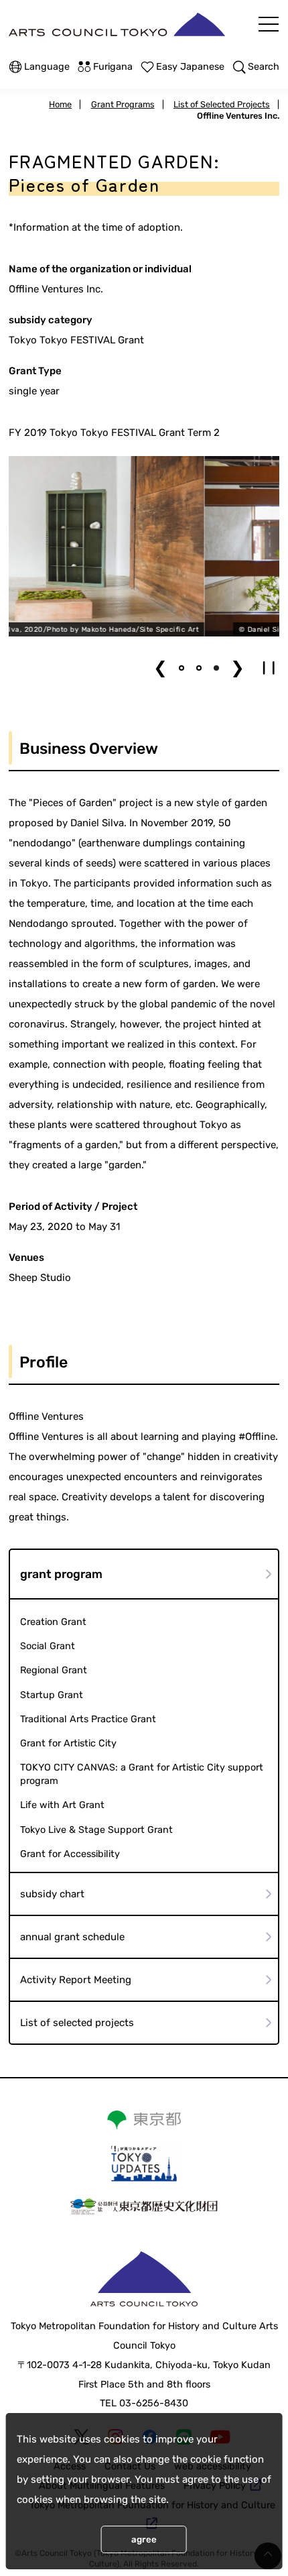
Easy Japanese (190, 67)
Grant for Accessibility (70, 1854)
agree (144, 2539)
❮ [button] (160, 668)
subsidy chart (52, 1894)
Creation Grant (53, 1622)
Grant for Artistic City (68, 1743)
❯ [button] (237, 668)
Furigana (113, 67)
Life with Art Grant (62, 1805)
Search (264, 67)
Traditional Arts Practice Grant (88, 1719)
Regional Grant (54, 1670)
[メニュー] (269, 24)
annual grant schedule (72, 1937)
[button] (182, 668)
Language (47, 67)
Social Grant (48, 1646)
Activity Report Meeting (76, 1980)
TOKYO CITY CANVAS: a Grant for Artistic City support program (142, 1774)
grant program (61, 1574)
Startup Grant (52, 1695)
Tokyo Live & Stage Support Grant (96, 1830)
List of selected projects (77, 2023)
